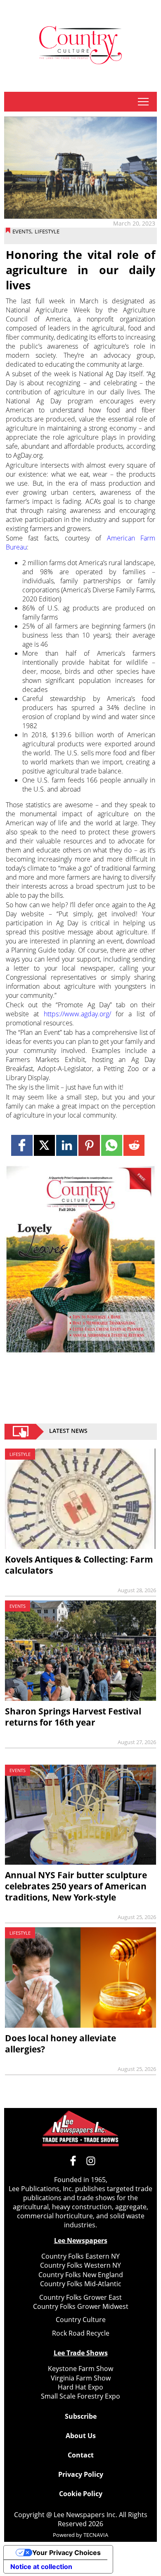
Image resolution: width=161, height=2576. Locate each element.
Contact (81, 2455)
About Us (81, 2436)
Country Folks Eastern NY (80, 2256)
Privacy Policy (81, 2474)
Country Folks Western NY (80, 2265)
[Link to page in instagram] (91, 2161)
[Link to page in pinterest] (89, 1145)
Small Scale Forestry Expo (80, 2396)
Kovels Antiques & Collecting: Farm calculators (79, 1565)
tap (143, 102)
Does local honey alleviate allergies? (60, 2044)
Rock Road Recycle (81, 2333)
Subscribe (81, 2416)
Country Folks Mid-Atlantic (81, 2284)
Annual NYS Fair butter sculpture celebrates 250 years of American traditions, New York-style (76, 1886)
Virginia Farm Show (81, 2378)
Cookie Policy (81, 2494)
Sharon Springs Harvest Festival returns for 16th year (73, 1717)
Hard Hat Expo (80, 2387)
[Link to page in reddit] (134, 1145)
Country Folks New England (81, 2275)
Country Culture (81, 2320)
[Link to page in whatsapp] (112, 1145)
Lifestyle (47, 231)
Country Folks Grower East (80, 2297)
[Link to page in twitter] (44, 1145)
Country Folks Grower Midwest (81, 2306)
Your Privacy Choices (66, 2553)
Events (22, 231)
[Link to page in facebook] (22, 1145)
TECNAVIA (96, 2535)
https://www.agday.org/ (77, 1014)
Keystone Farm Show (80, 2369)
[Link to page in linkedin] (67, 1145)
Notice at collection (41, 2567)
